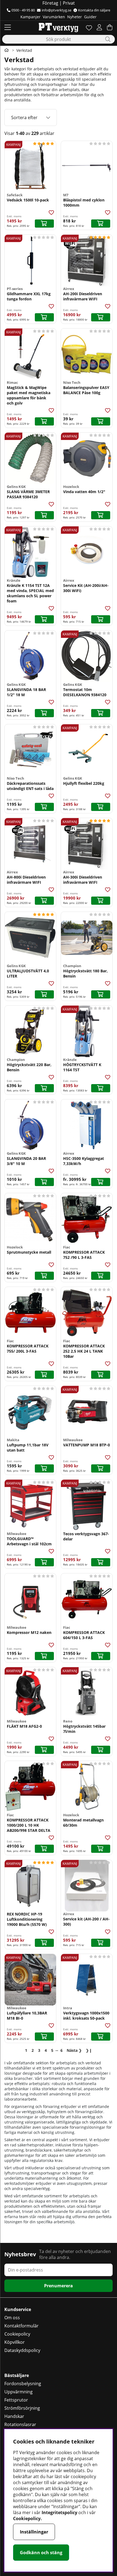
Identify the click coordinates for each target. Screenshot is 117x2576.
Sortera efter (24, 117)
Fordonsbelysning (23, 2384)
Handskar (14, 2416)
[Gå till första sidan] (7, 50)
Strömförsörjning (22, 2408)
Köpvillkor (15, 2342)
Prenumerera (59, 2286)
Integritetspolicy (59, 2512)
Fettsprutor (16, 2400)
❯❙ (89, 2050)
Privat (69, 3)
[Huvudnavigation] (8, 27)
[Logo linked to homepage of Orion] (58, 27)
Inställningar (34, 2532)
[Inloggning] (99, 27)
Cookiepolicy (17, 2334)
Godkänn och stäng (41, 2553)
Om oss (12, 2318)
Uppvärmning (19, 2392)
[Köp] (44, 224)
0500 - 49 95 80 (23, 10)
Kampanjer (30, 17)
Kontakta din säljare (94, 10)
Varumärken (54, 17)
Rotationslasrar (20, 2424)
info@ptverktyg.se (56, 10)
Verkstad (24, 50)
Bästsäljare (17, 2375)
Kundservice (18, 2309)
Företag (50, 3)
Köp (44, 901)
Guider (90, 17)
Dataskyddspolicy (22, 2350)
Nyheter (75, 17)
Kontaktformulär (21, 2326)
